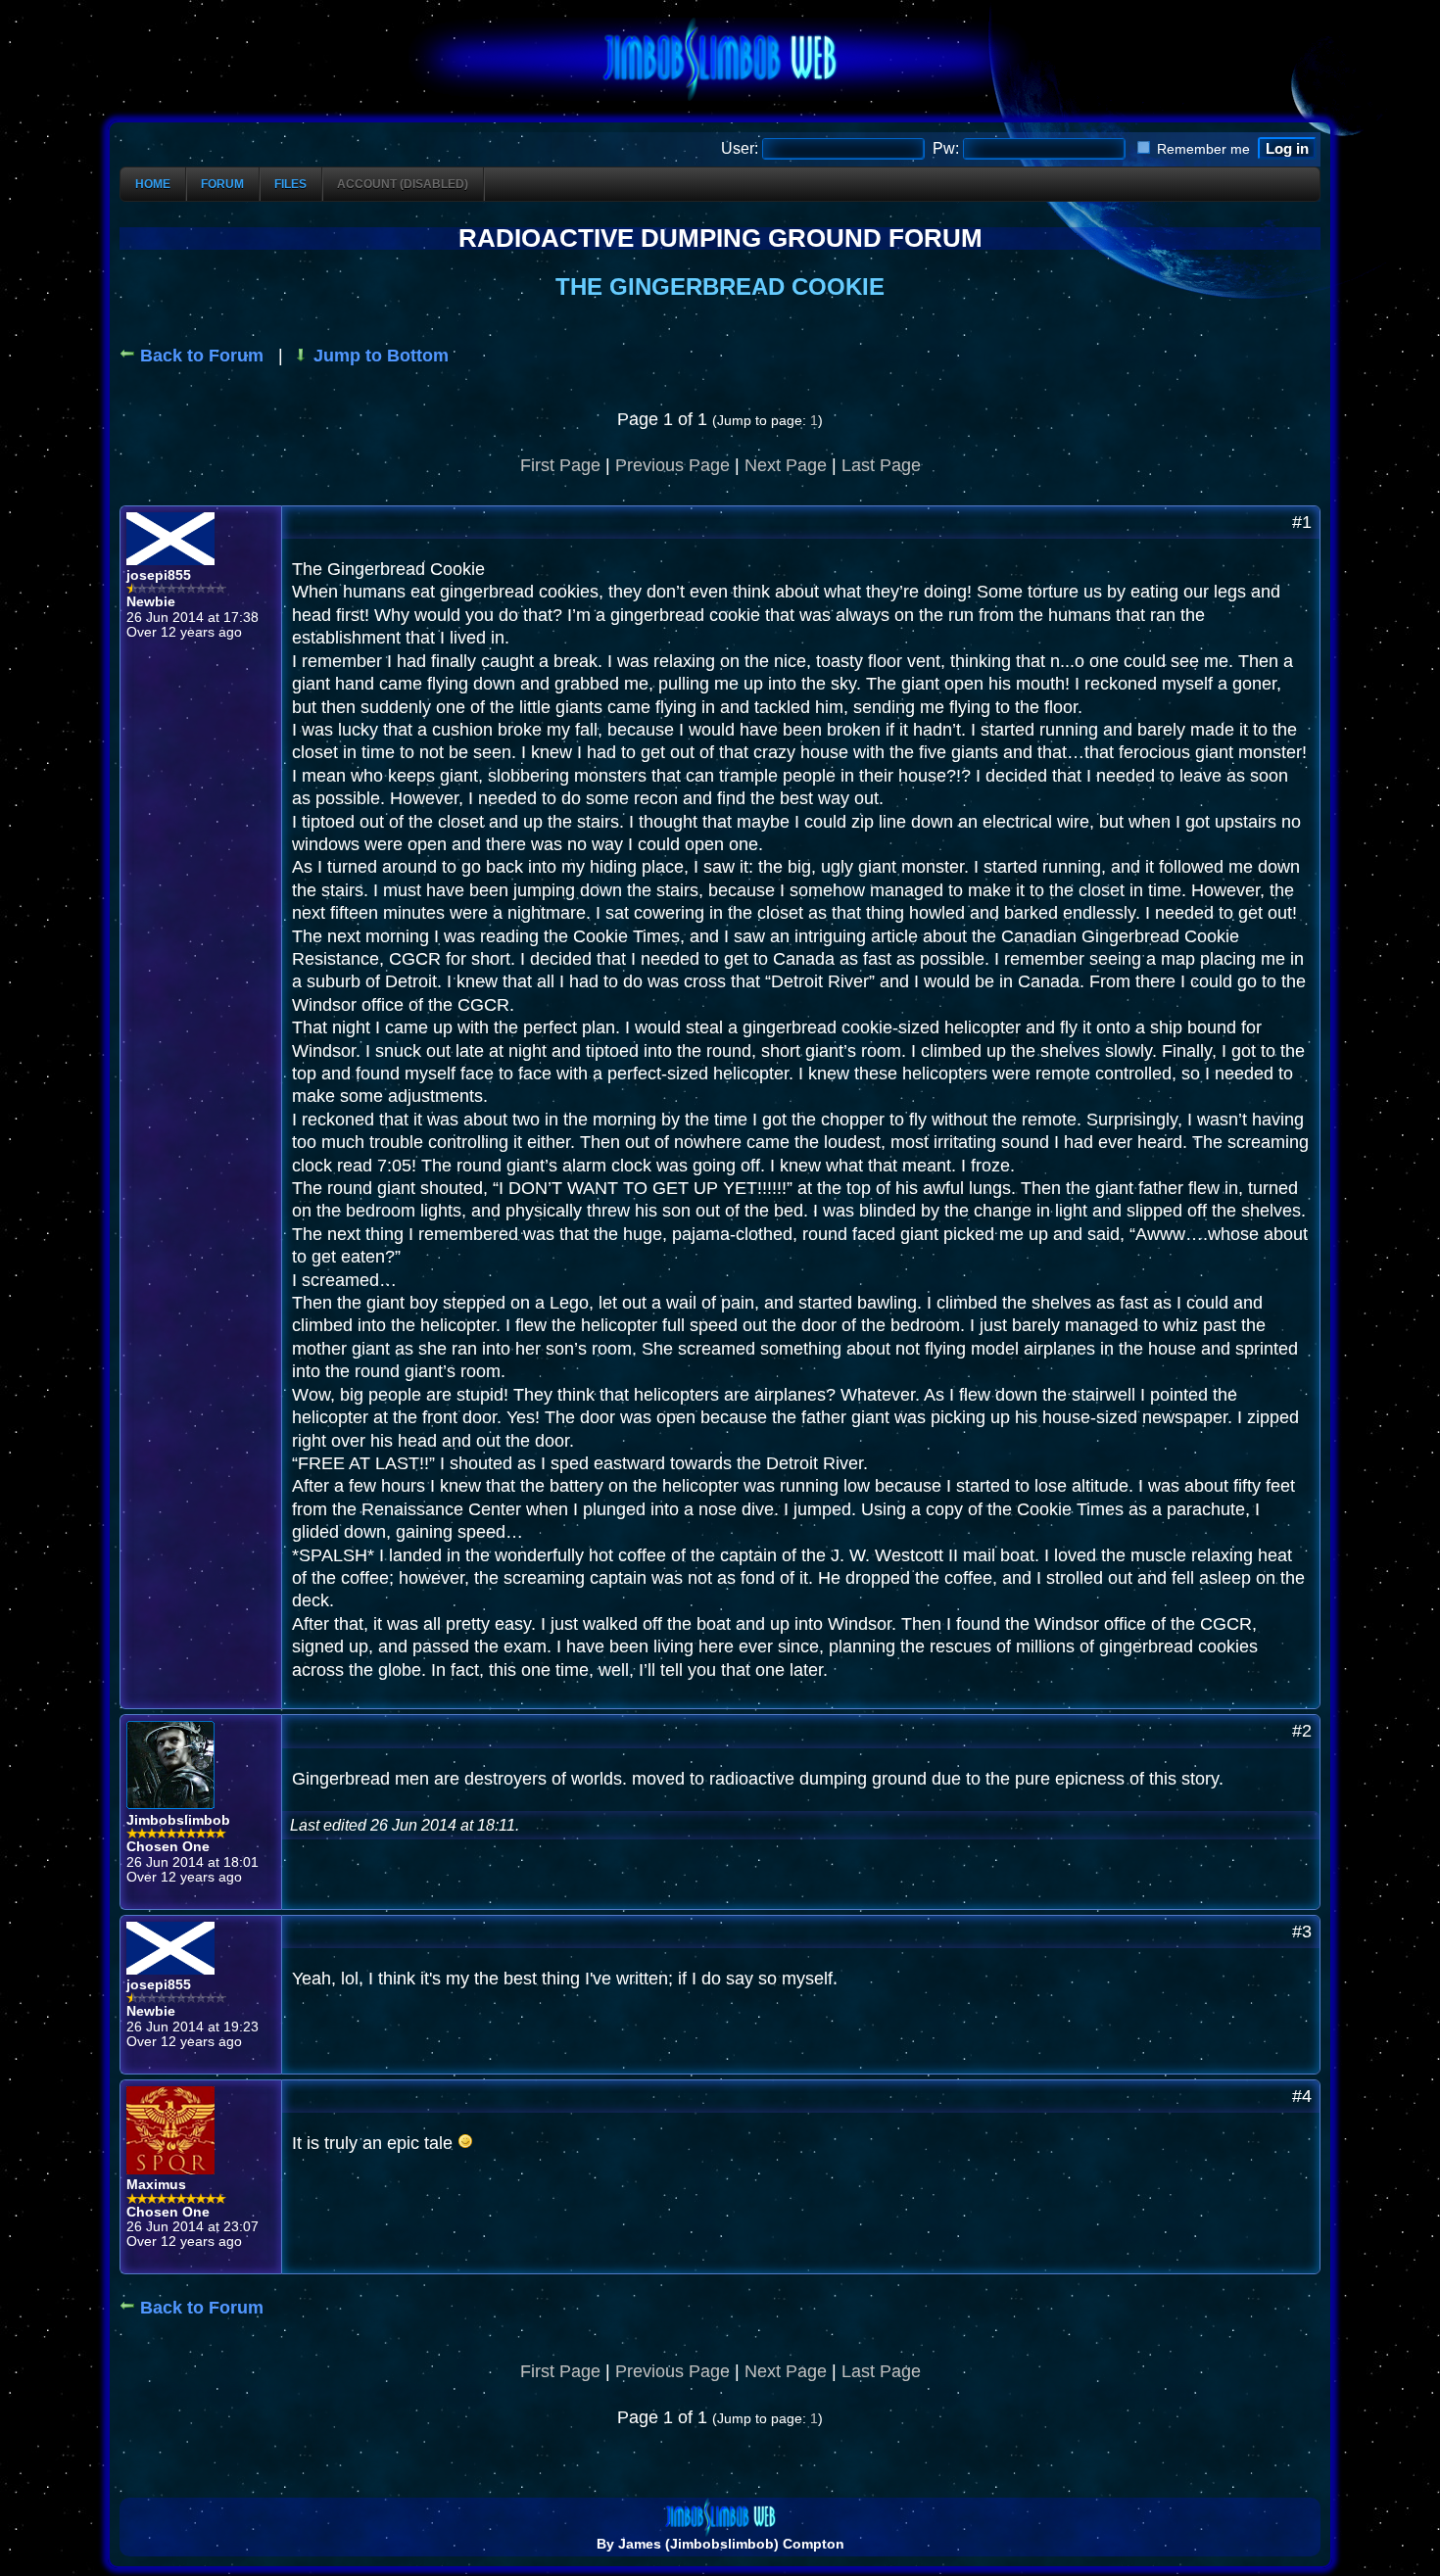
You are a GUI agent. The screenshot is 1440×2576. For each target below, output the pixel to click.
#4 (1302, 2096)
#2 (1302, 1731)
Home (153, 184)
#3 (1302, 1932)
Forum (222, 184)
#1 (1302, 522)
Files (290, 184)
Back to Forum (199, 356)
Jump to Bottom (379, 356)
